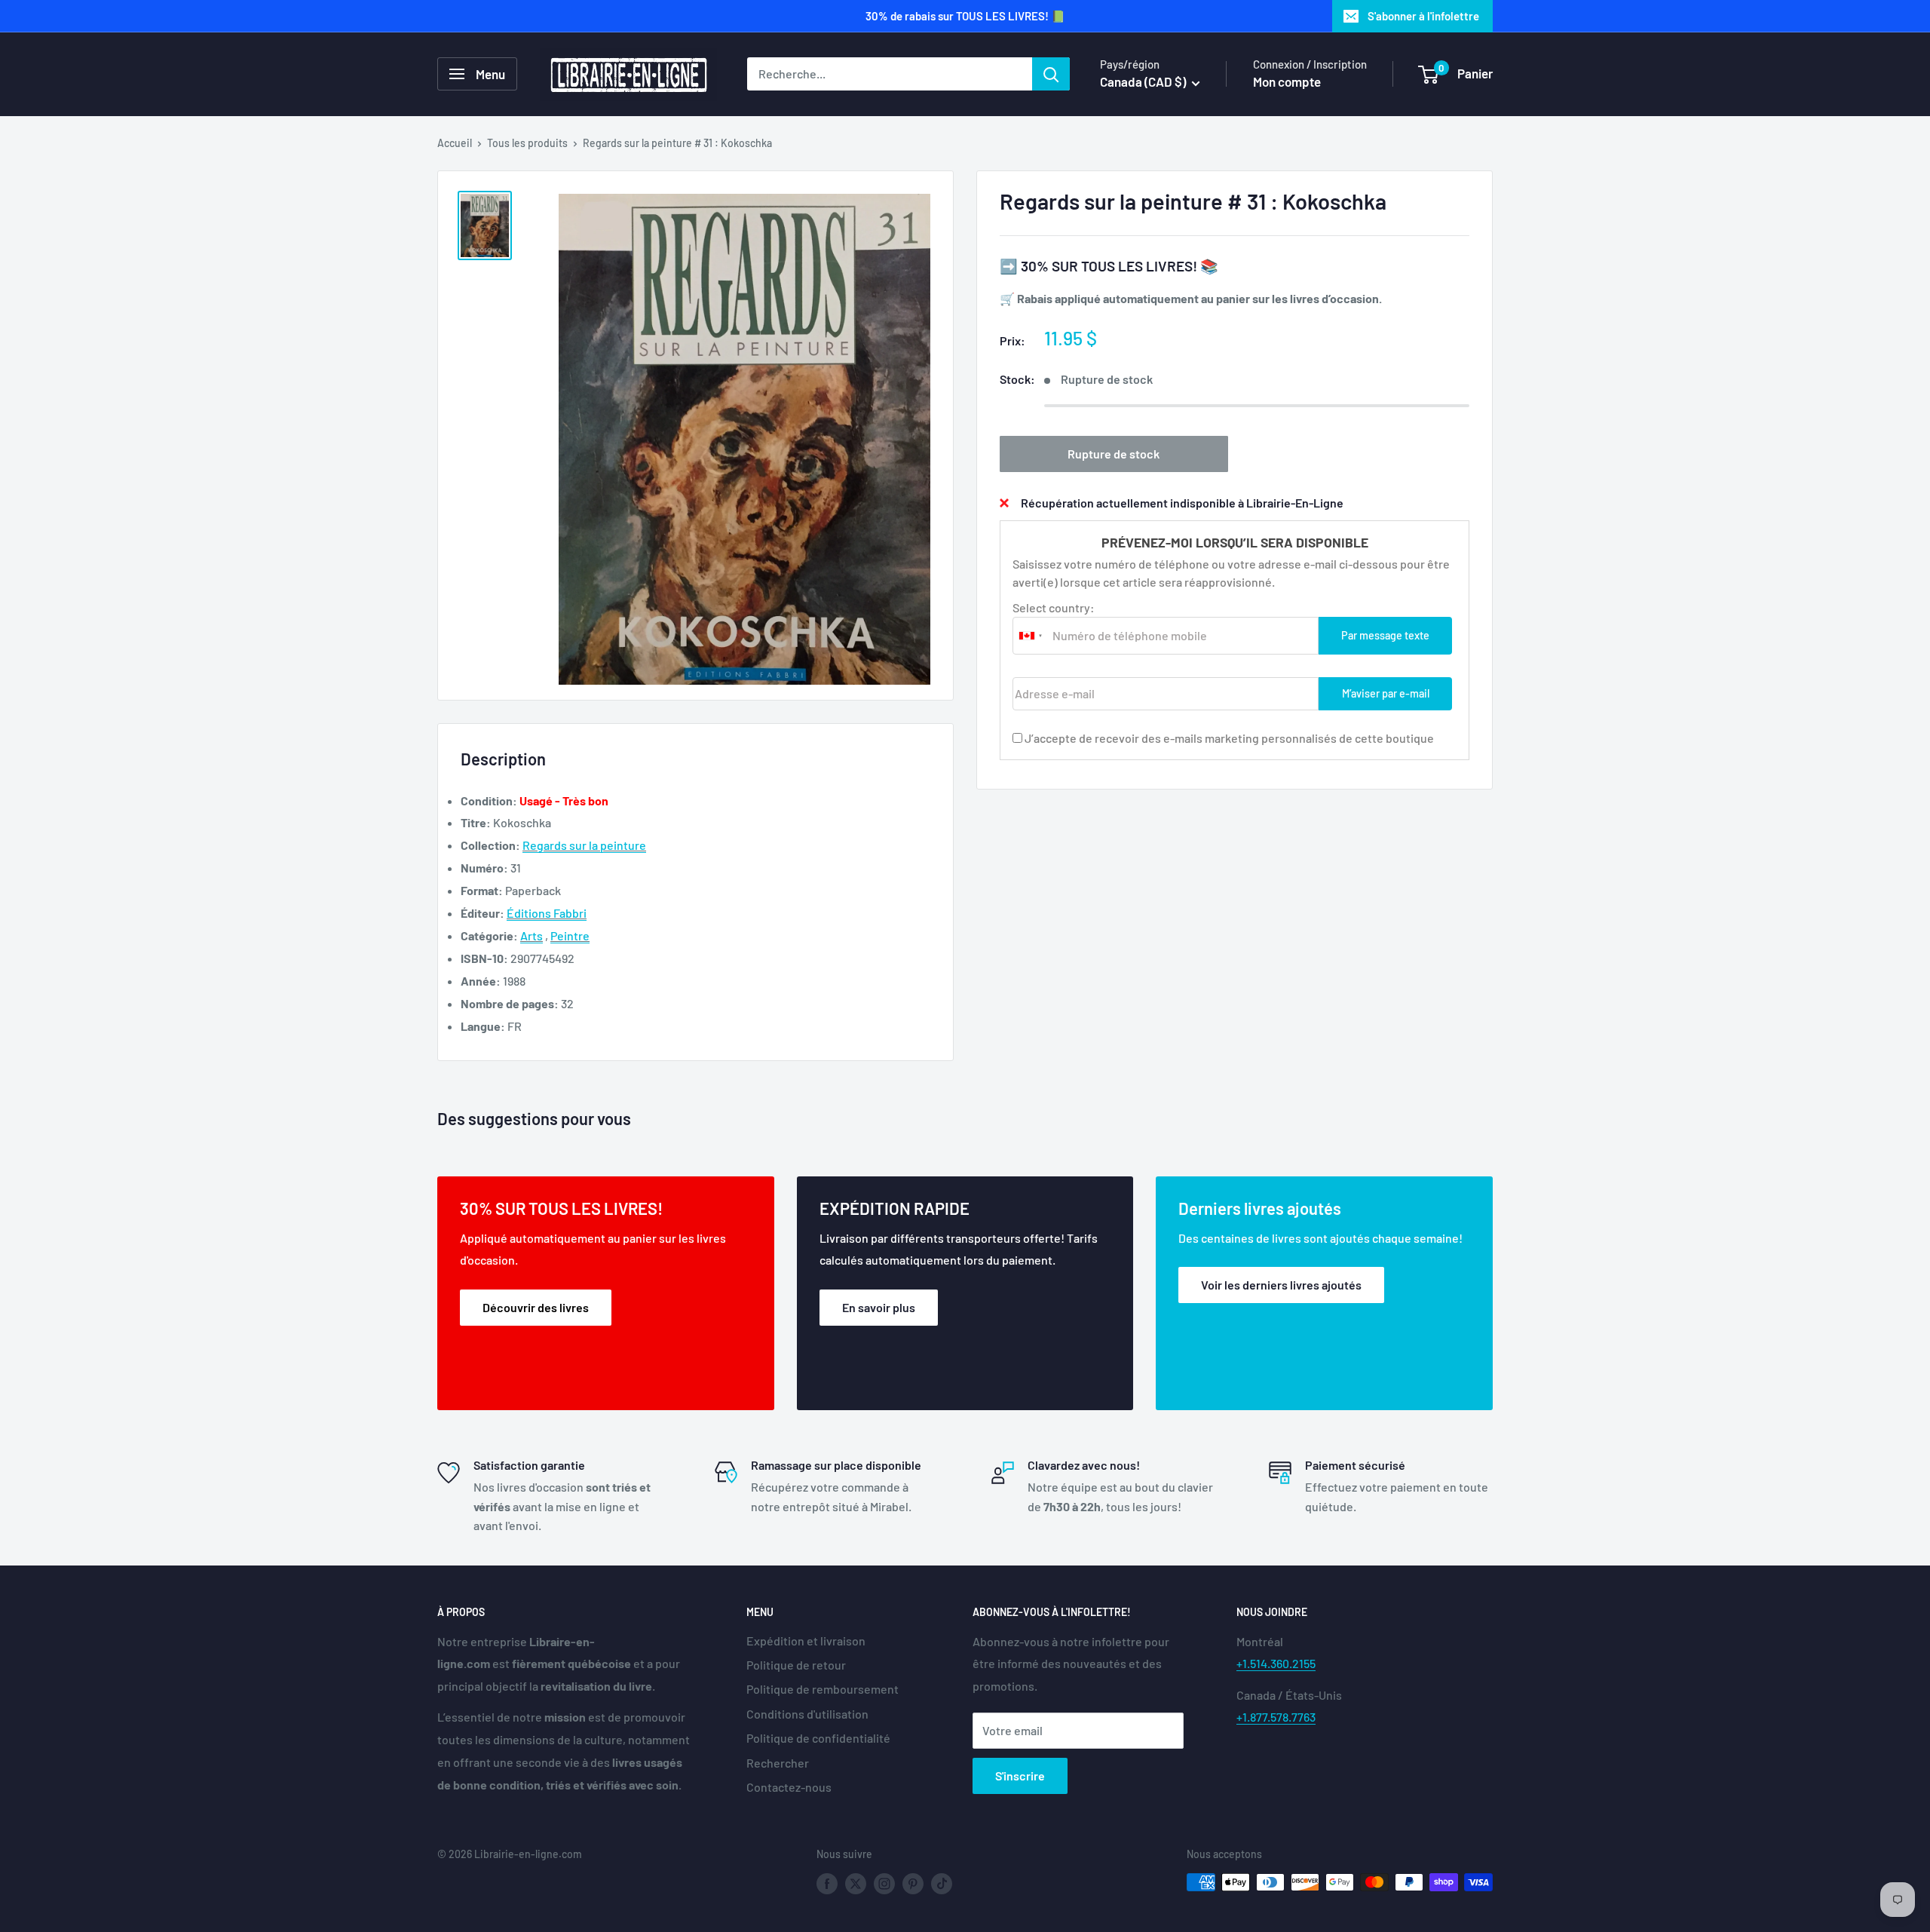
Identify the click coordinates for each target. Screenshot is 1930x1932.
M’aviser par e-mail (1386, 693)
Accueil (455, 143)
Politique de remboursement (823, 1689)
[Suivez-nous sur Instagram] (884, 1884)
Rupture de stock (1114, 453)
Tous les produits (527, 143)
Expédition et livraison (806, 1641)
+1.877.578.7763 (1276, 1717)
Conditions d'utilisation (807, 1714)
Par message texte (1385, 635)
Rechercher (778, 1763)
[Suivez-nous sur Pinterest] (913, 1884)
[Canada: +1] (1031, 635)
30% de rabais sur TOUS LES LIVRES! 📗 (965, 16)
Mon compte (1287, 81)
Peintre (570, 935)
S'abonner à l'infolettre (1423, 16)
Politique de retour (796, 1665)
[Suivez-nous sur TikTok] (942, 1884)
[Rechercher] (1051, 74)
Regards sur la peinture (584, 845)
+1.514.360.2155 (1276, 1663)
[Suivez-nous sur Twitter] (856, 1884)
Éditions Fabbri (547, 913)
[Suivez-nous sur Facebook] (827, 1884)
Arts (532, 935)
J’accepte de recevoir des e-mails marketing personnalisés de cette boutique (1229, 737)
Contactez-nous (789, 1787)
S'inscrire (1020, 1776)
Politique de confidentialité (818, 1738)
